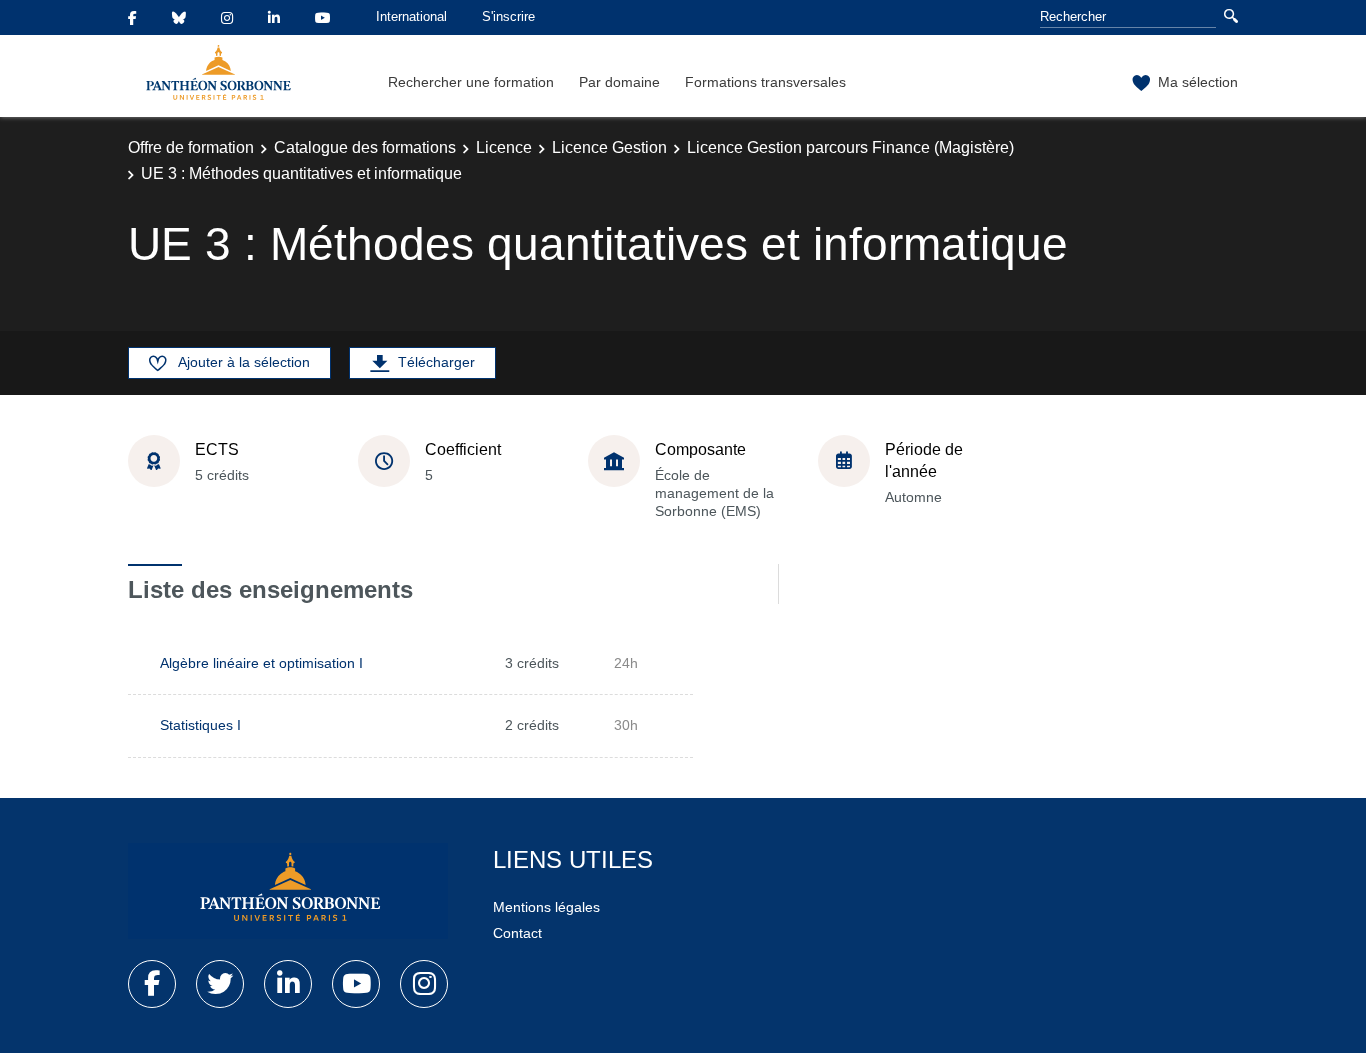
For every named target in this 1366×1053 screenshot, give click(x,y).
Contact (517, 933)
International (411, 16)
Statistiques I (200, 725)
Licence (504, 147)
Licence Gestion (609, 147)
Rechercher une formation (471, 82)
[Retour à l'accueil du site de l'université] (288, 891)
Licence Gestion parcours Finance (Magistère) (850, 147)
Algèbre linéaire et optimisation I (261, 663)
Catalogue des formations (365, 147)
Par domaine (619, 82)
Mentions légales (546, 907)
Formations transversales (765, 82)
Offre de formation (191, 147)
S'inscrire (508, 16)
